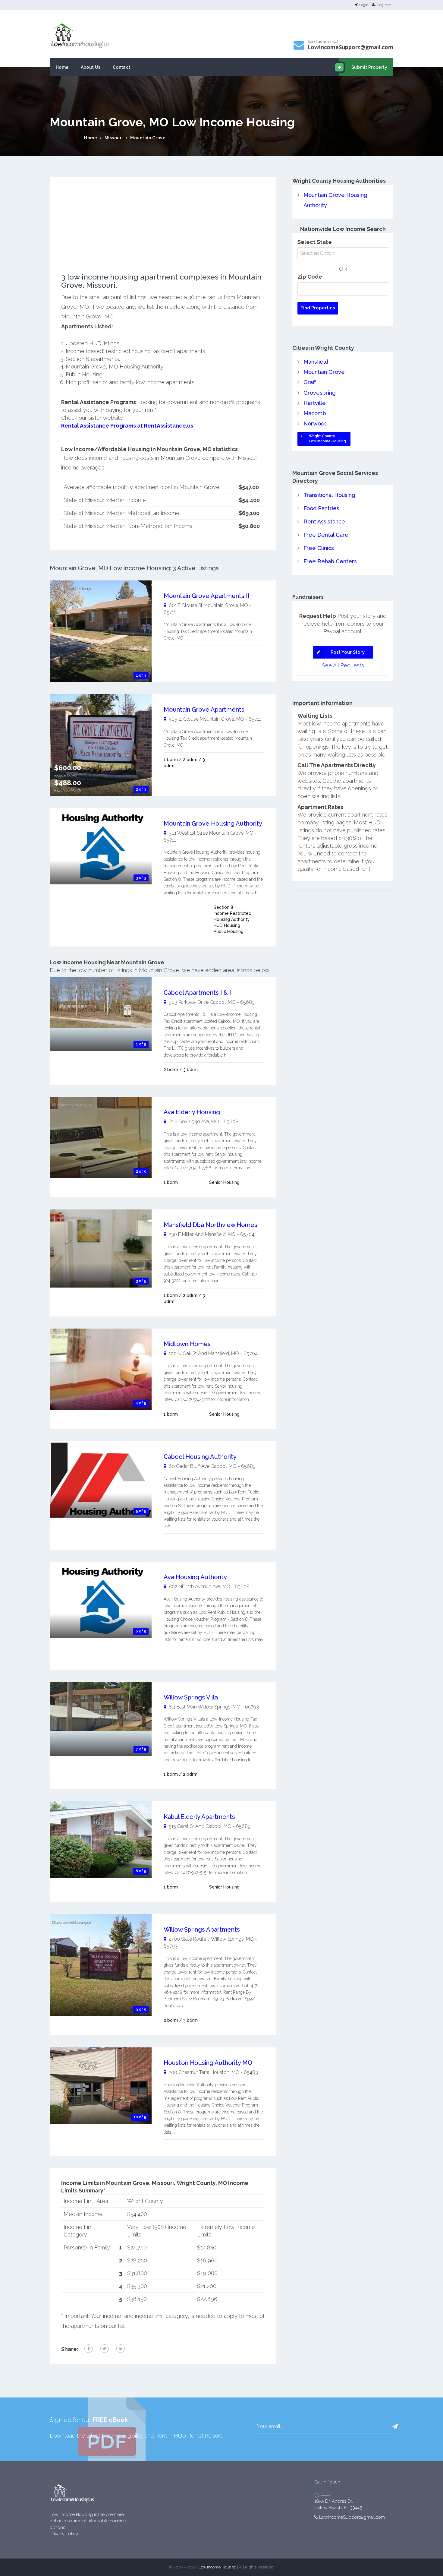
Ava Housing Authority (195, 1577)
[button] (395, 2426)
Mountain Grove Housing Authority (213, 823)
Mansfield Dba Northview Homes (211, 1225)
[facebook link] (89, 2349)
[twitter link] (105, 2349)
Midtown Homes (187, 1344)
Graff (310, 382)
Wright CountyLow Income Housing (327, 439)
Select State (315, 242)
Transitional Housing (329, 495)
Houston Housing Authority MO (208, 2063)
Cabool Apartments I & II (198, 993)
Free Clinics (319, 548)
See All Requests (343, 665)
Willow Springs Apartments (202, 1930)
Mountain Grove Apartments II (207, 596)
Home (62, 67)
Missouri (114, 138)
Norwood (316, 424)
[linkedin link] (121, 2349)
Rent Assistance (324, 522)
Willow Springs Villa (191, 1697)
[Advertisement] (163, 231)
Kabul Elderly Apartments (199, 1817)
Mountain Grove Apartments (204, 710)
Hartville (315, 403)
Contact (122, 67)
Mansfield (316, 362)
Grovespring (320, 393)
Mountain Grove (148, 138)
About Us (91, 67)
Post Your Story (348, 652)
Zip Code (310, 277)
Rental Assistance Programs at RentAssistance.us (127, 426)
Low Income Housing (217, 2567)
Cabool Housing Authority (200, 1457)
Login (364, 5)
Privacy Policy (64, 2534)
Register (384, 5)
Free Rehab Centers (330, 561)
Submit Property (369, 67)
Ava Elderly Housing (192, 1112)
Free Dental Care (326, 535)
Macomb (315, 413)
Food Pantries (321, 508)
